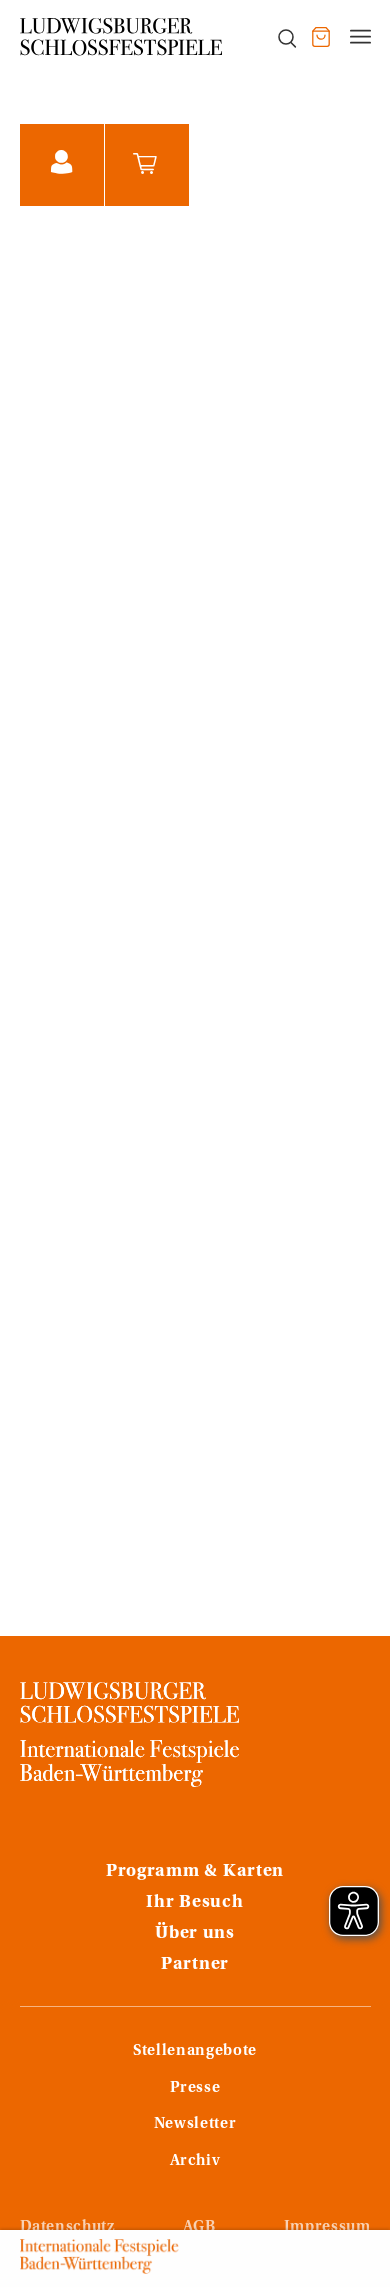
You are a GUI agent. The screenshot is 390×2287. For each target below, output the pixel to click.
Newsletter (195, 2124)
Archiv (195, 2161)
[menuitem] (276, 37)
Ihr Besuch (194, 1903)
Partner (195, 1965)
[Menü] (360, 37)
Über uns (195, 1934)
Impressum (327, 2227)
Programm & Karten (195, 1872)
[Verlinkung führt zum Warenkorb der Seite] (321, 37)
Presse (195, 2088)
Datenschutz (67, 2227)
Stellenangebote (195, 2051)
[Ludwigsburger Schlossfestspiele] (122, 37)
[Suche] (276, 37)
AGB (199, 2227)
